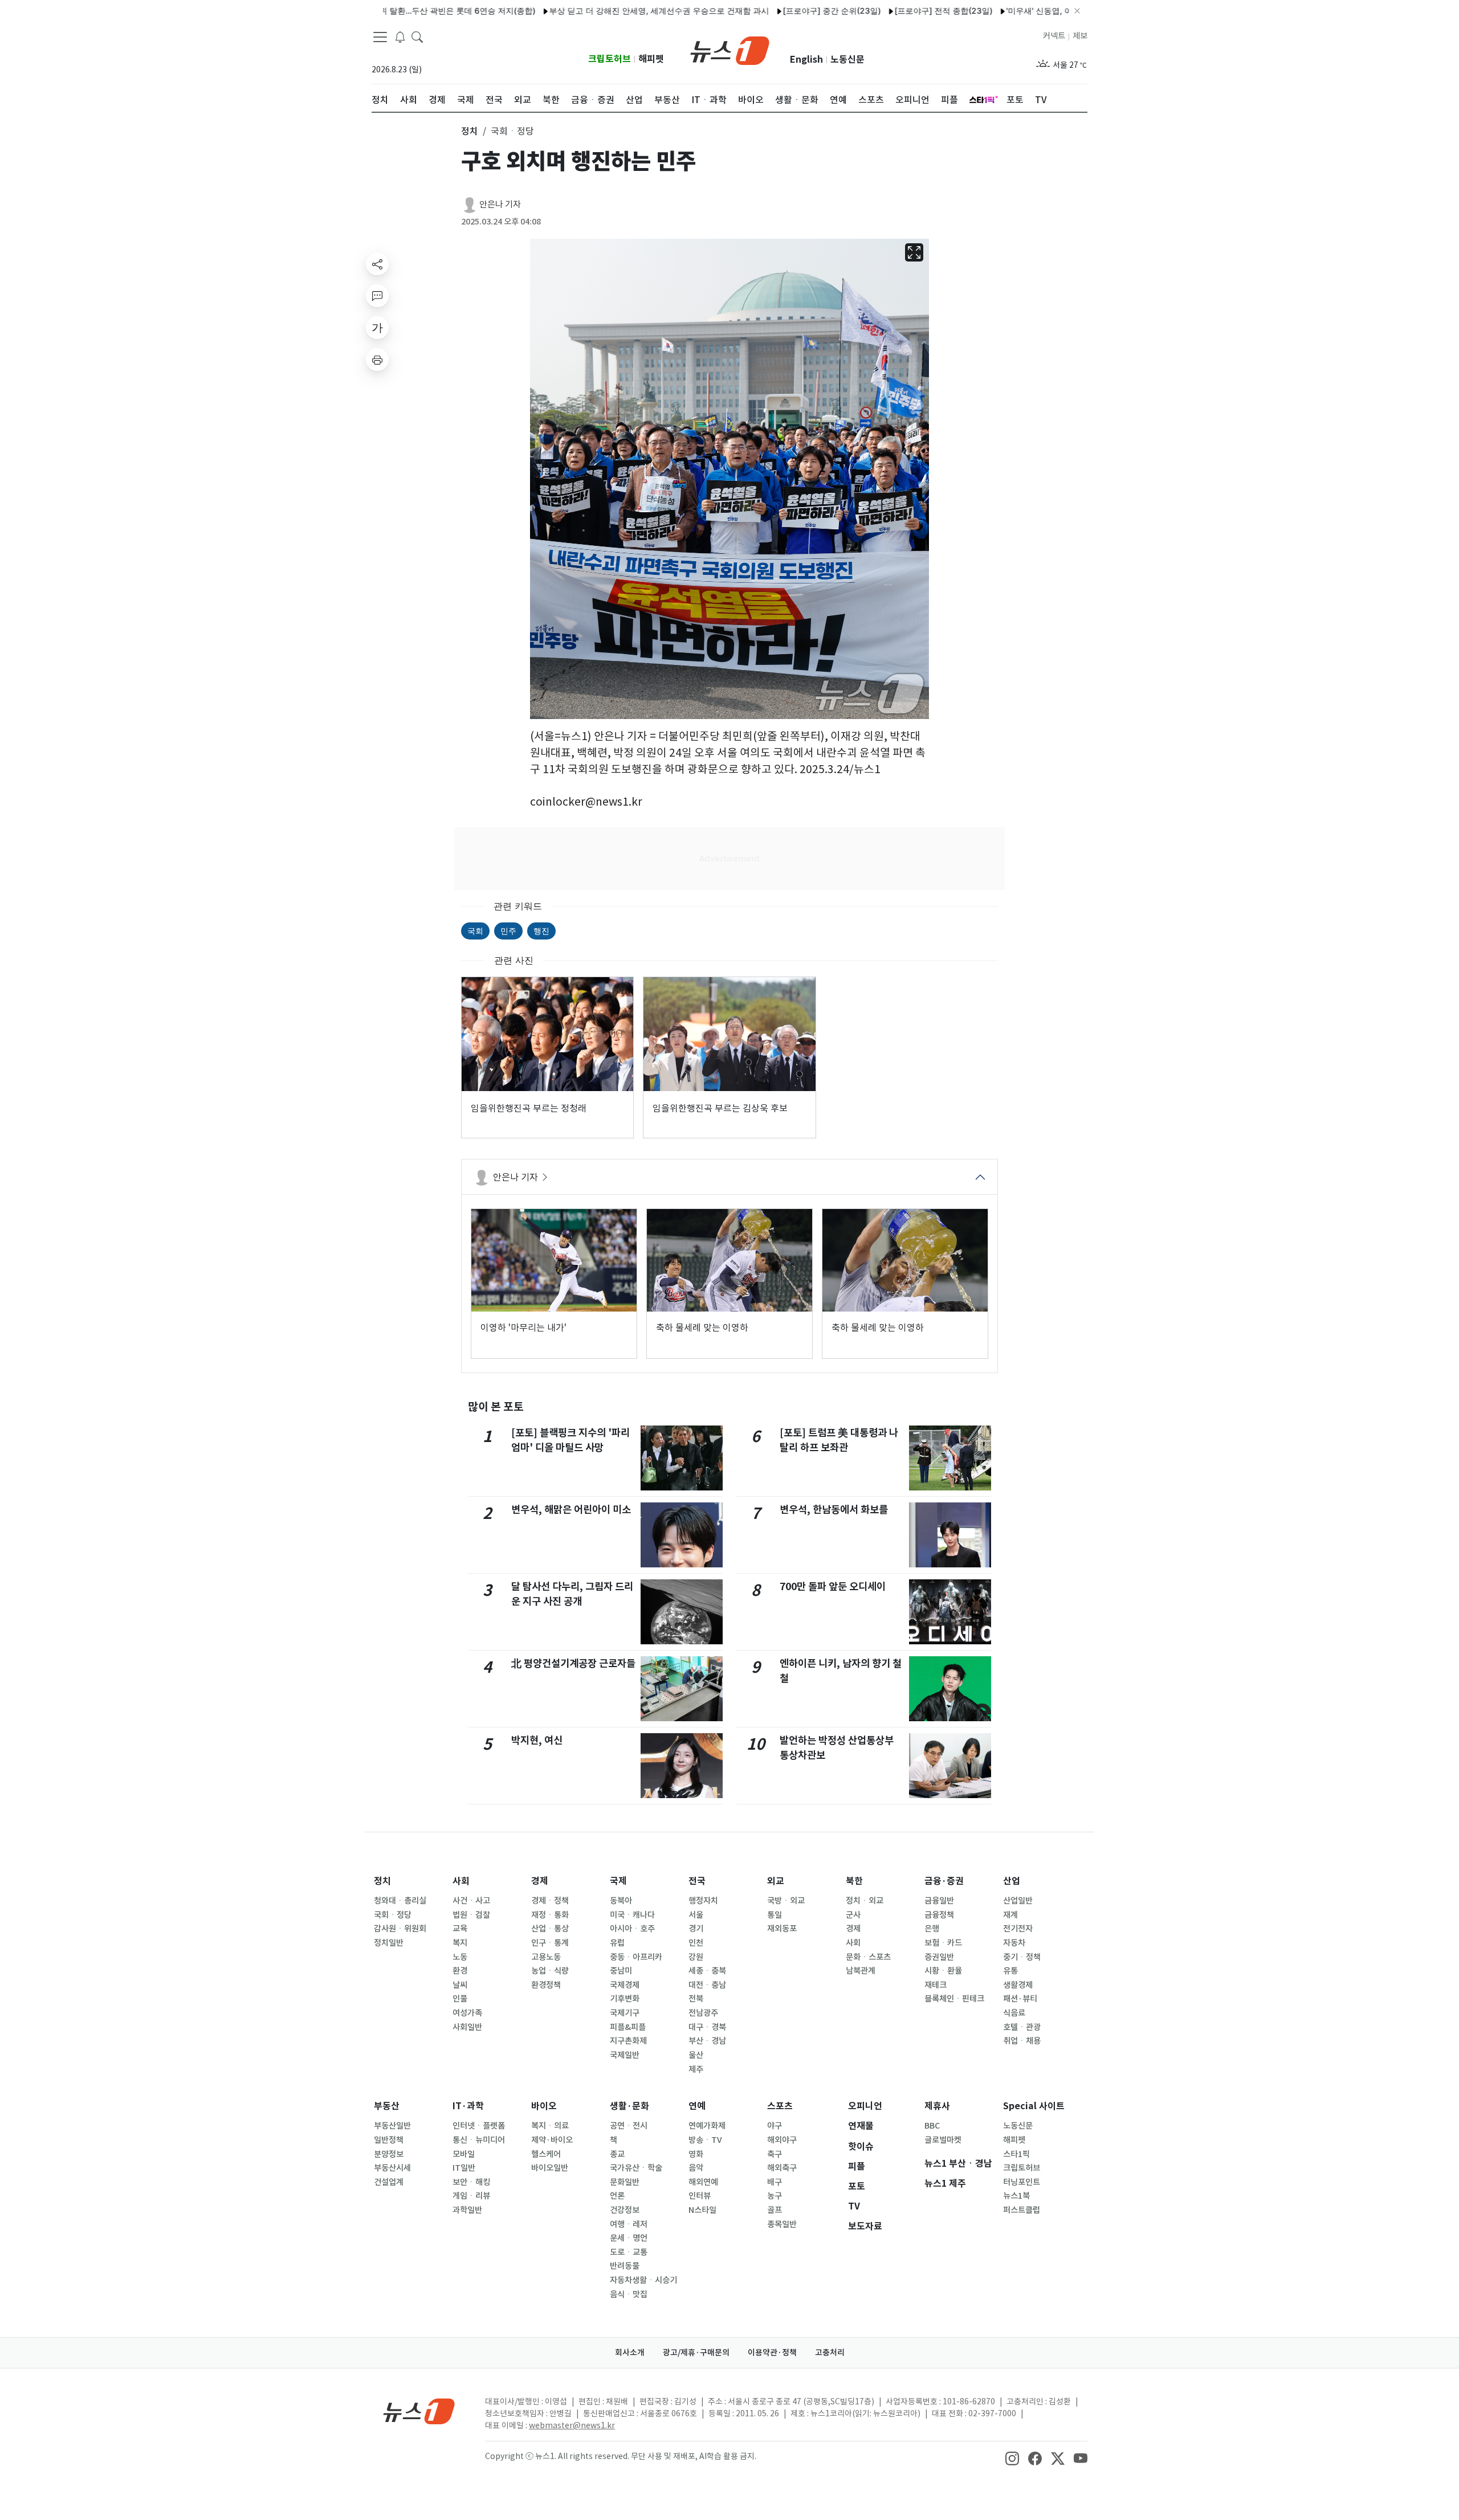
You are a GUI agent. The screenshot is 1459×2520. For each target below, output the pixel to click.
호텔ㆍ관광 (1022, 2027)
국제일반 (625, 2055)
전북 (696, 1999)
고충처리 (830, 2352)
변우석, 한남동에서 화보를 (834, 1510)
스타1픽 (1016, 2154)
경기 (696, 1929)
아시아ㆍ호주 (632, 1929)
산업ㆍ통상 (550, 1929)
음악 (696, 2168)
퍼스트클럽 (1022, 2210)
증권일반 (939, 1957)
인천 (696, 1943)
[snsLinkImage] (1012, 2457)
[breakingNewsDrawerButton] (400, 36)
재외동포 (782, 1929)
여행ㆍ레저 (629, 2224)
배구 (775, 2182)
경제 (540, 1881)
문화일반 (625, 2182)
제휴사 (937, 2106)
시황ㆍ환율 (943, 1971)
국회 (475, 931)
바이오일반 (550, 2168)
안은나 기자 (500, 204)
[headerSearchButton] (417, 36)
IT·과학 (468, 2106)
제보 (1080, 36)
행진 (541, 931)
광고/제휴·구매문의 (696, 2352)
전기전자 (1018, 1929)
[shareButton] (377, 264)
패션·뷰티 (1020, 1999)
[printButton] (377, 360)
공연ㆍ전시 (629, 2126)
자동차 (1014, 1943)
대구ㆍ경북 (707, 2027)
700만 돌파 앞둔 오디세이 (833, 1586)
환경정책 (546, 1985)
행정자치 (703, 1901)
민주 (508, 931)
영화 (696, 2154)
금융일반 (939, 1901)
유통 (1010, 1971)
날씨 (460, 1985)
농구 (775, 2196)
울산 (696, 2055)
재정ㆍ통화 (550, 1915)
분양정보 (389, 2154)
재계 (1010, 1915)
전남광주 (703, 2013)
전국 (697, 1881)
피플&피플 (628, 2027)
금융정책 (939, 1915)
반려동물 (625, 2266)
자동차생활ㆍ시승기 (643, 2280)
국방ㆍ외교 (786, 1901)
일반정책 (389, 2140)
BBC (932, 2126)
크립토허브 (610, 59)
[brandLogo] (730, 50)
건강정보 (625, 2210)
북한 (854, 1881)
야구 (775, 2126)
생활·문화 (629, 2106)
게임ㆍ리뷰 (471, 2196)
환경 (460, 1971)
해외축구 (782, 2168)
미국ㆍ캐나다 (632, 1915)
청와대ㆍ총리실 (400, 1901)
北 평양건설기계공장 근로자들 (573, 1663)
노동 (460, 1957)
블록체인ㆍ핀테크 (954, 1999)
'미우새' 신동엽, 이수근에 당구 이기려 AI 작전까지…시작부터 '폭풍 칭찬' (1065, 11)
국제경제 (625, 1985)
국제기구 (625, 2013)
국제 (618, 1881)
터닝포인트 (1022, 2182)
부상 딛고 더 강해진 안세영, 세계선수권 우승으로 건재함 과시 (589, 11)
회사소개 (630, 2352)
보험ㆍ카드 (943, 1943)
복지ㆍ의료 (550, 2126)
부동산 (387, 2106)
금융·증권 (944, 1881)
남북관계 (861, 1971)
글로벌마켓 (943, 2140)
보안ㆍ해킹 (471, 2182)
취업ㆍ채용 (1022, 2041)
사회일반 (467, 2027)
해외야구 (782, 2140)
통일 (775, 1915)
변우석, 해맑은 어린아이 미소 (571, 1510)
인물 (460, 1999)
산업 (1012, 1881)
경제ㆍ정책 (550, 1901)
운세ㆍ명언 (629, 2238)
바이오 (544, 2106)
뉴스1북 (1016, 2196)
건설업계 (389, 2182)
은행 (932, 1929)
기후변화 (625, 1999)
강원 (696, 1957)
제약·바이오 (552, 2140)
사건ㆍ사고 (471, 1901)
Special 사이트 (1034, 2106)
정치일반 (389, 1943)
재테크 (936, 1985)
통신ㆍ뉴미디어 (479, 2140)
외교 (776, 1881)
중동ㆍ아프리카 (636, 1957)
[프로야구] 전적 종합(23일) (874, 11)
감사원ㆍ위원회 (400, 1929)
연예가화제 (707, 2126)
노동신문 (847, 60)
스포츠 (780, 2106)
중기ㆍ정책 (1022, 1957)
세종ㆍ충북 (707, 1971)
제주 (696, 2069)
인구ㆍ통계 (550, 1943)
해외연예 (703, 2182)
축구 (775, 2154)
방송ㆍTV (705, 2140)
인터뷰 (700, 2196)
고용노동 (546, 1957)
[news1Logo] (419, 2411)
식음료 (1014, 2013)
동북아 (621, 1901)
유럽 (617, 1943)
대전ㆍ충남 (707, 1985)
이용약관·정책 (772, 2352)
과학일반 (467, 2210)
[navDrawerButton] (380, 37)
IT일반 (464, 2168)
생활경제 (1018, 1985)
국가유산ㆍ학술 (636, 2168)
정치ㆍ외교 (865, 1901)
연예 (697, 2106)
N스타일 (702, 2210)
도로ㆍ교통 (629, 2252)
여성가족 (467, 2013)
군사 (853, 1915)
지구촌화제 (628, 2041)
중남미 (621, 1971)
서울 (696, 1915)
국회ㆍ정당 (393, 1915)
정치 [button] (470, 131)
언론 (617, 2196)
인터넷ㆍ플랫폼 (479, 2126)
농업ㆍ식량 (550, 1971)
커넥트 (1054, 36)
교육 (460, 1929)
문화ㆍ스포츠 (868, 1957)
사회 (461, 1881)
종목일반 (782, 2224)
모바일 (464, 2154)
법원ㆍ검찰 (471, 1915)
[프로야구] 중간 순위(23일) (762, 11)
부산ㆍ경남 (707, 2041)
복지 (460, 1943)
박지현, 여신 (537, 1740)
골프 (775, 2210)
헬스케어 (546, 2154)
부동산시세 (392, 2168)
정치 (382, 1881)
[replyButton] (377, 296)
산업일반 (1018, 1901)
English (806, 60)
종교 (617, 2154)
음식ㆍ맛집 (629, 2294)
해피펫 (651, 59)
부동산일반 (392, 2126)
